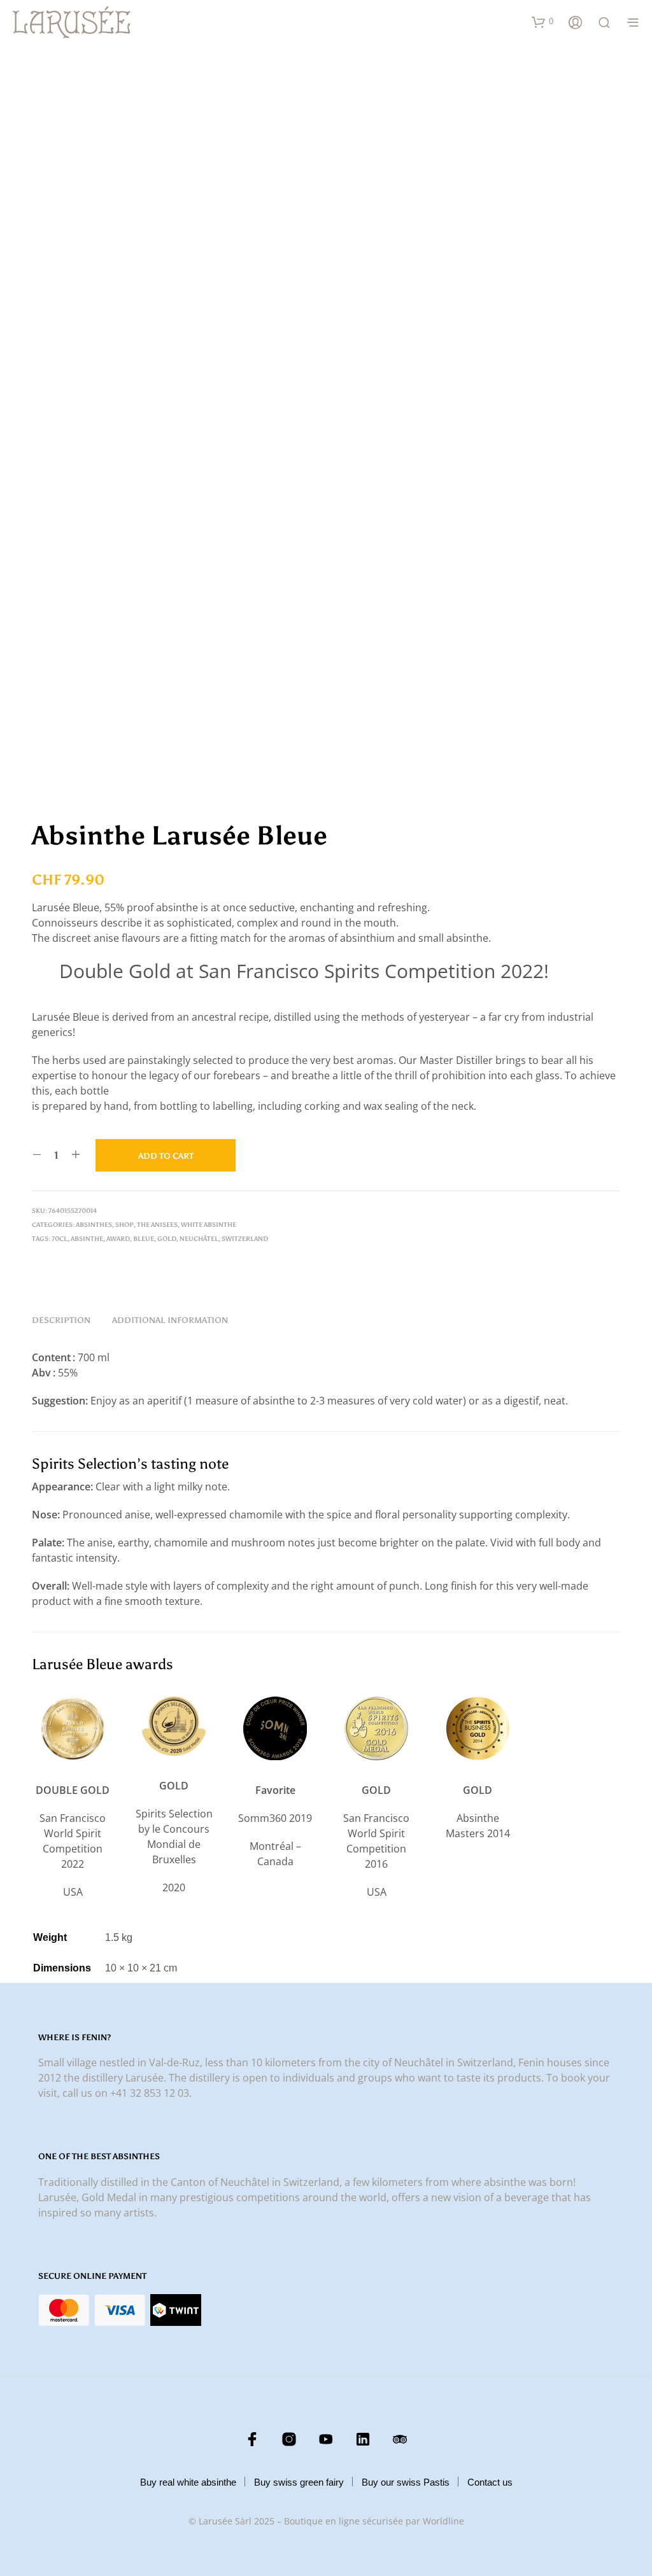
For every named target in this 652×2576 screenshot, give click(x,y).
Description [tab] (61, 1320)
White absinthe (209, 1225)
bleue (144, 1239)
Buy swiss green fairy (299, 2482)
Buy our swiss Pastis (406, 2482)
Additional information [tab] (170, 1320)
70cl (60, 1239)
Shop (124, 1225)
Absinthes (94, 1225)
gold (167, 1239)
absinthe (87, 1239)
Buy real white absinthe (188, 2482)
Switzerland (245, 1239)
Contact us (490, 2482)
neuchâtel (199, 1239)
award (118, 1239)
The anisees (157, 1225)
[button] (542, 22)
